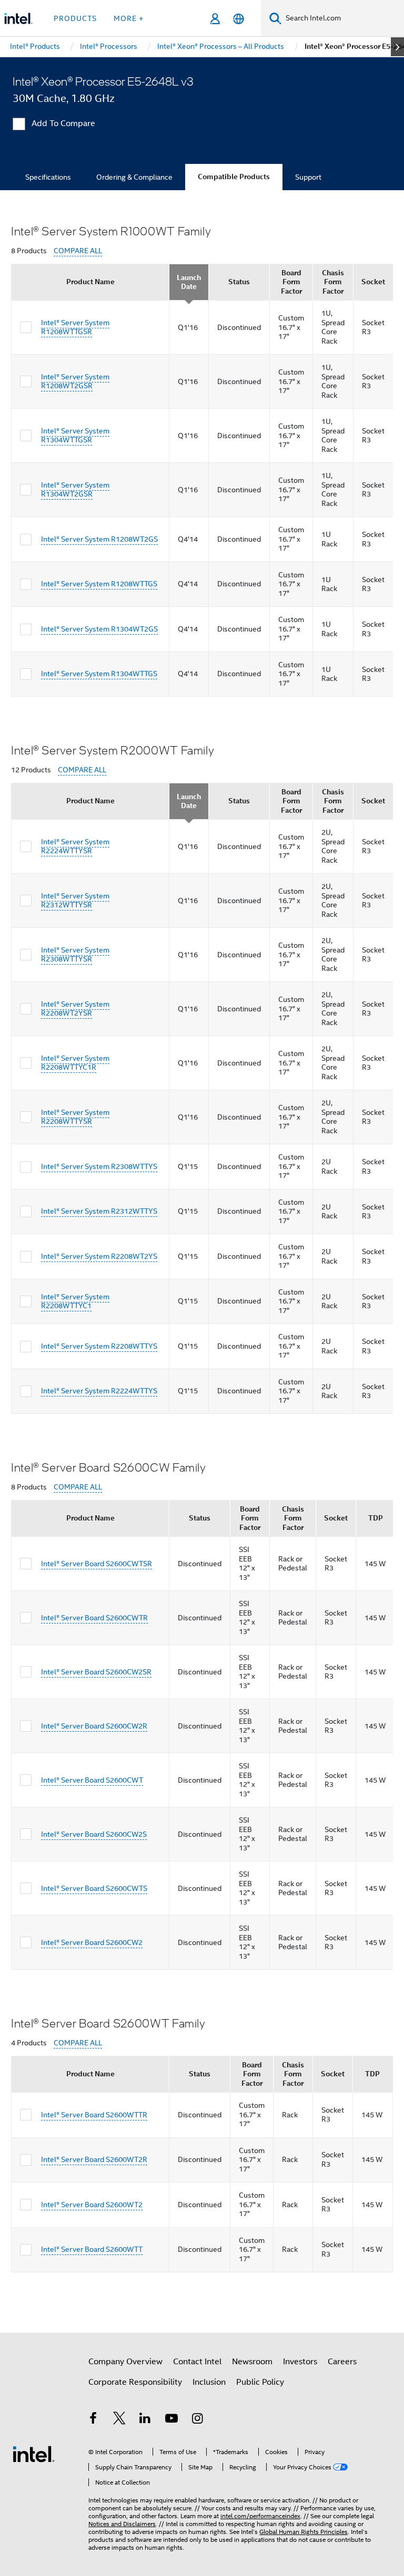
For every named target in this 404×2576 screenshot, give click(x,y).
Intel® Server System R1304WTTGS (99, 674)
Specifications (48, 177)
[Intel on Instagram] (197, 2420)
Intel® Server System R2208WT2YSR (75, 1009)
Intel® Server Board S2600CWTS (94, 1888)
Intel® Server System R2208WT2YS (99, 1256)
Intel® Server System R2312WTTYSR (75, 901)
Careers (342, 2362)
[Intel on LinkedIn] (145, 2420)
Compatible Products (234, 177)
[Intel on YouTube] (171, 2420)
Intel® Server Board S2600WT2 (92, 2205)
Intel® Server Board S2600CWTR (94, 1618)
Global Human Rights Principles (304, 2532)
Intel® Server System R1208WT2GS (99, 539)
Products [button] (75, 18)
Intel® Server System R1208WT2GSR (75, 381)
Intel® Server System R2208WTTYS (99, 1346)
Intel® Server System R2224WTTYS (99, 1391)
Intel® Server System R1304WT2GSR (75, 490)
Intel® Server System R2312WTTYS (99, 1211)
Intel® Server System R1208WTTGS (99, 584)
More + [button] (129, 18)
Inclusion (209, 2382)
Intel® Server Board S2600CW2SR (96, 1672)
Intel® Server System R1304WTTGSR (75, 436)
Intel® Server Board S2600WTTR (94, 2115)
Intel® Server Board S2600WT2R (94, 2159)
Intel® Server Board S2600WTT (92, 2249)
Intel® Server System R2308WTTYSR (75, 955)
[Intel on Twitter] (119, 2420)
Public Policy (260, 2382)
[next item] (397, 47)
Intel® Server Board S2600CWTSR (97, 1564)
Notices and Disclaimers (122, 2524)
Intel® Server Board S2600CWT (92, 1780)
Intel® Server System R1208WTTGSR (75, 327)
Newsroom (252, 2362)
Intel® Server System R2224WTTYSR (75, 846)
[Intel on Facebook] (93, 2420)
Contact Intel (197, 2362)
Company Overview (125, 2362)
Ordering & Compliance (134, 177)
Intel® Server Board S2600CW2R (94, 1726)
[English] (239, 19)
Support (308, 177)
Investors (300, 2362)
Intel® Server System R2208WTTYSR (75, 1117)
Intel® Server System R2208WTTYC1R (75, 1063)
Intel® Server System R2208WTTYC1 (75, 1301)
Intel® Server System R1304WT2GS (99, 629)
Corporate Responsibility (135, 2382)
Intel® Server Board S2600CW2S (94, 1834)
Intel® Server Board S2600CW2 (92, 1942)
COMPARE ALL (78, 251)
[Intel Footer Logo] (34, 2454)
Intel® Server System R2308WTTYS (99, 1166)
